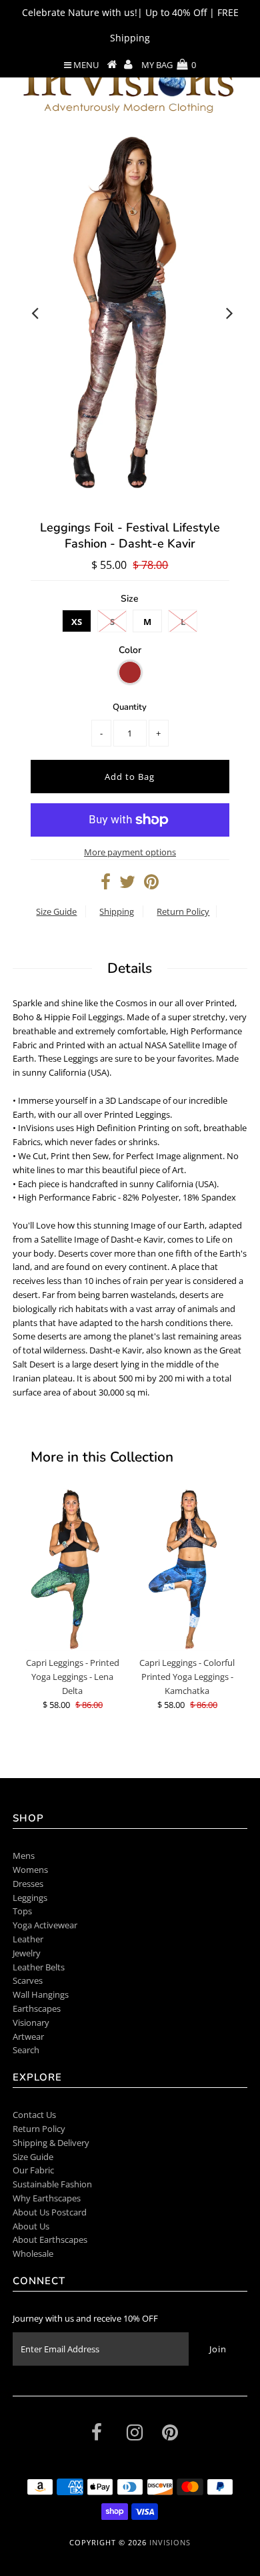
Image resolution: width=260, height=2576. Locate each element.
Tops (22, 1911)
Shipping (117, 911)
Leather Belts (39, 1967)
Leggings (30, 1898)
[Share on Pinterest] (151, 885)
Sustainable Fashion (52, 2184)
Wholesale (33, 2253)
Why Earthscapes (47, 2198)
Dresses (28, 1884)
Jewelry (27, 1953)
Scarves (28, 1980)
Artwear (28, 2036)
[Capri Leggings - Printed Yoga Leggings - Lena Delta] (73, 1569)
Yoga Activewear (45, 1925)
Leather (28, 1939)
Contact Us (34, 2115)
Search (26, 2050)
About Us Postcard (50, 2212)
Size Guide (56, 911)
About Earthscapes (50, 2239)
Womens (30, 1870)
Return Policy (183, 911)
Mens (24, 1856)
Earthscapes (37, 2008)
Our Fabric (33, 2170)
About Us (31, 2226)
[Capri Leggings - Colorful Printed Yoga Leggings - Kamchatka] (187, 1569)
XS (77, 622)
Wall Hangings (41, 1994)
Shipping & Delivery (51, 2143)
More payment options (130, 852)
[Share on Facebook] (106, 885)
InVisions (170, 2542)
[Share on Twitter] (127, 885)
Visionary (31, 2022)
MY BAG (169, 65)
